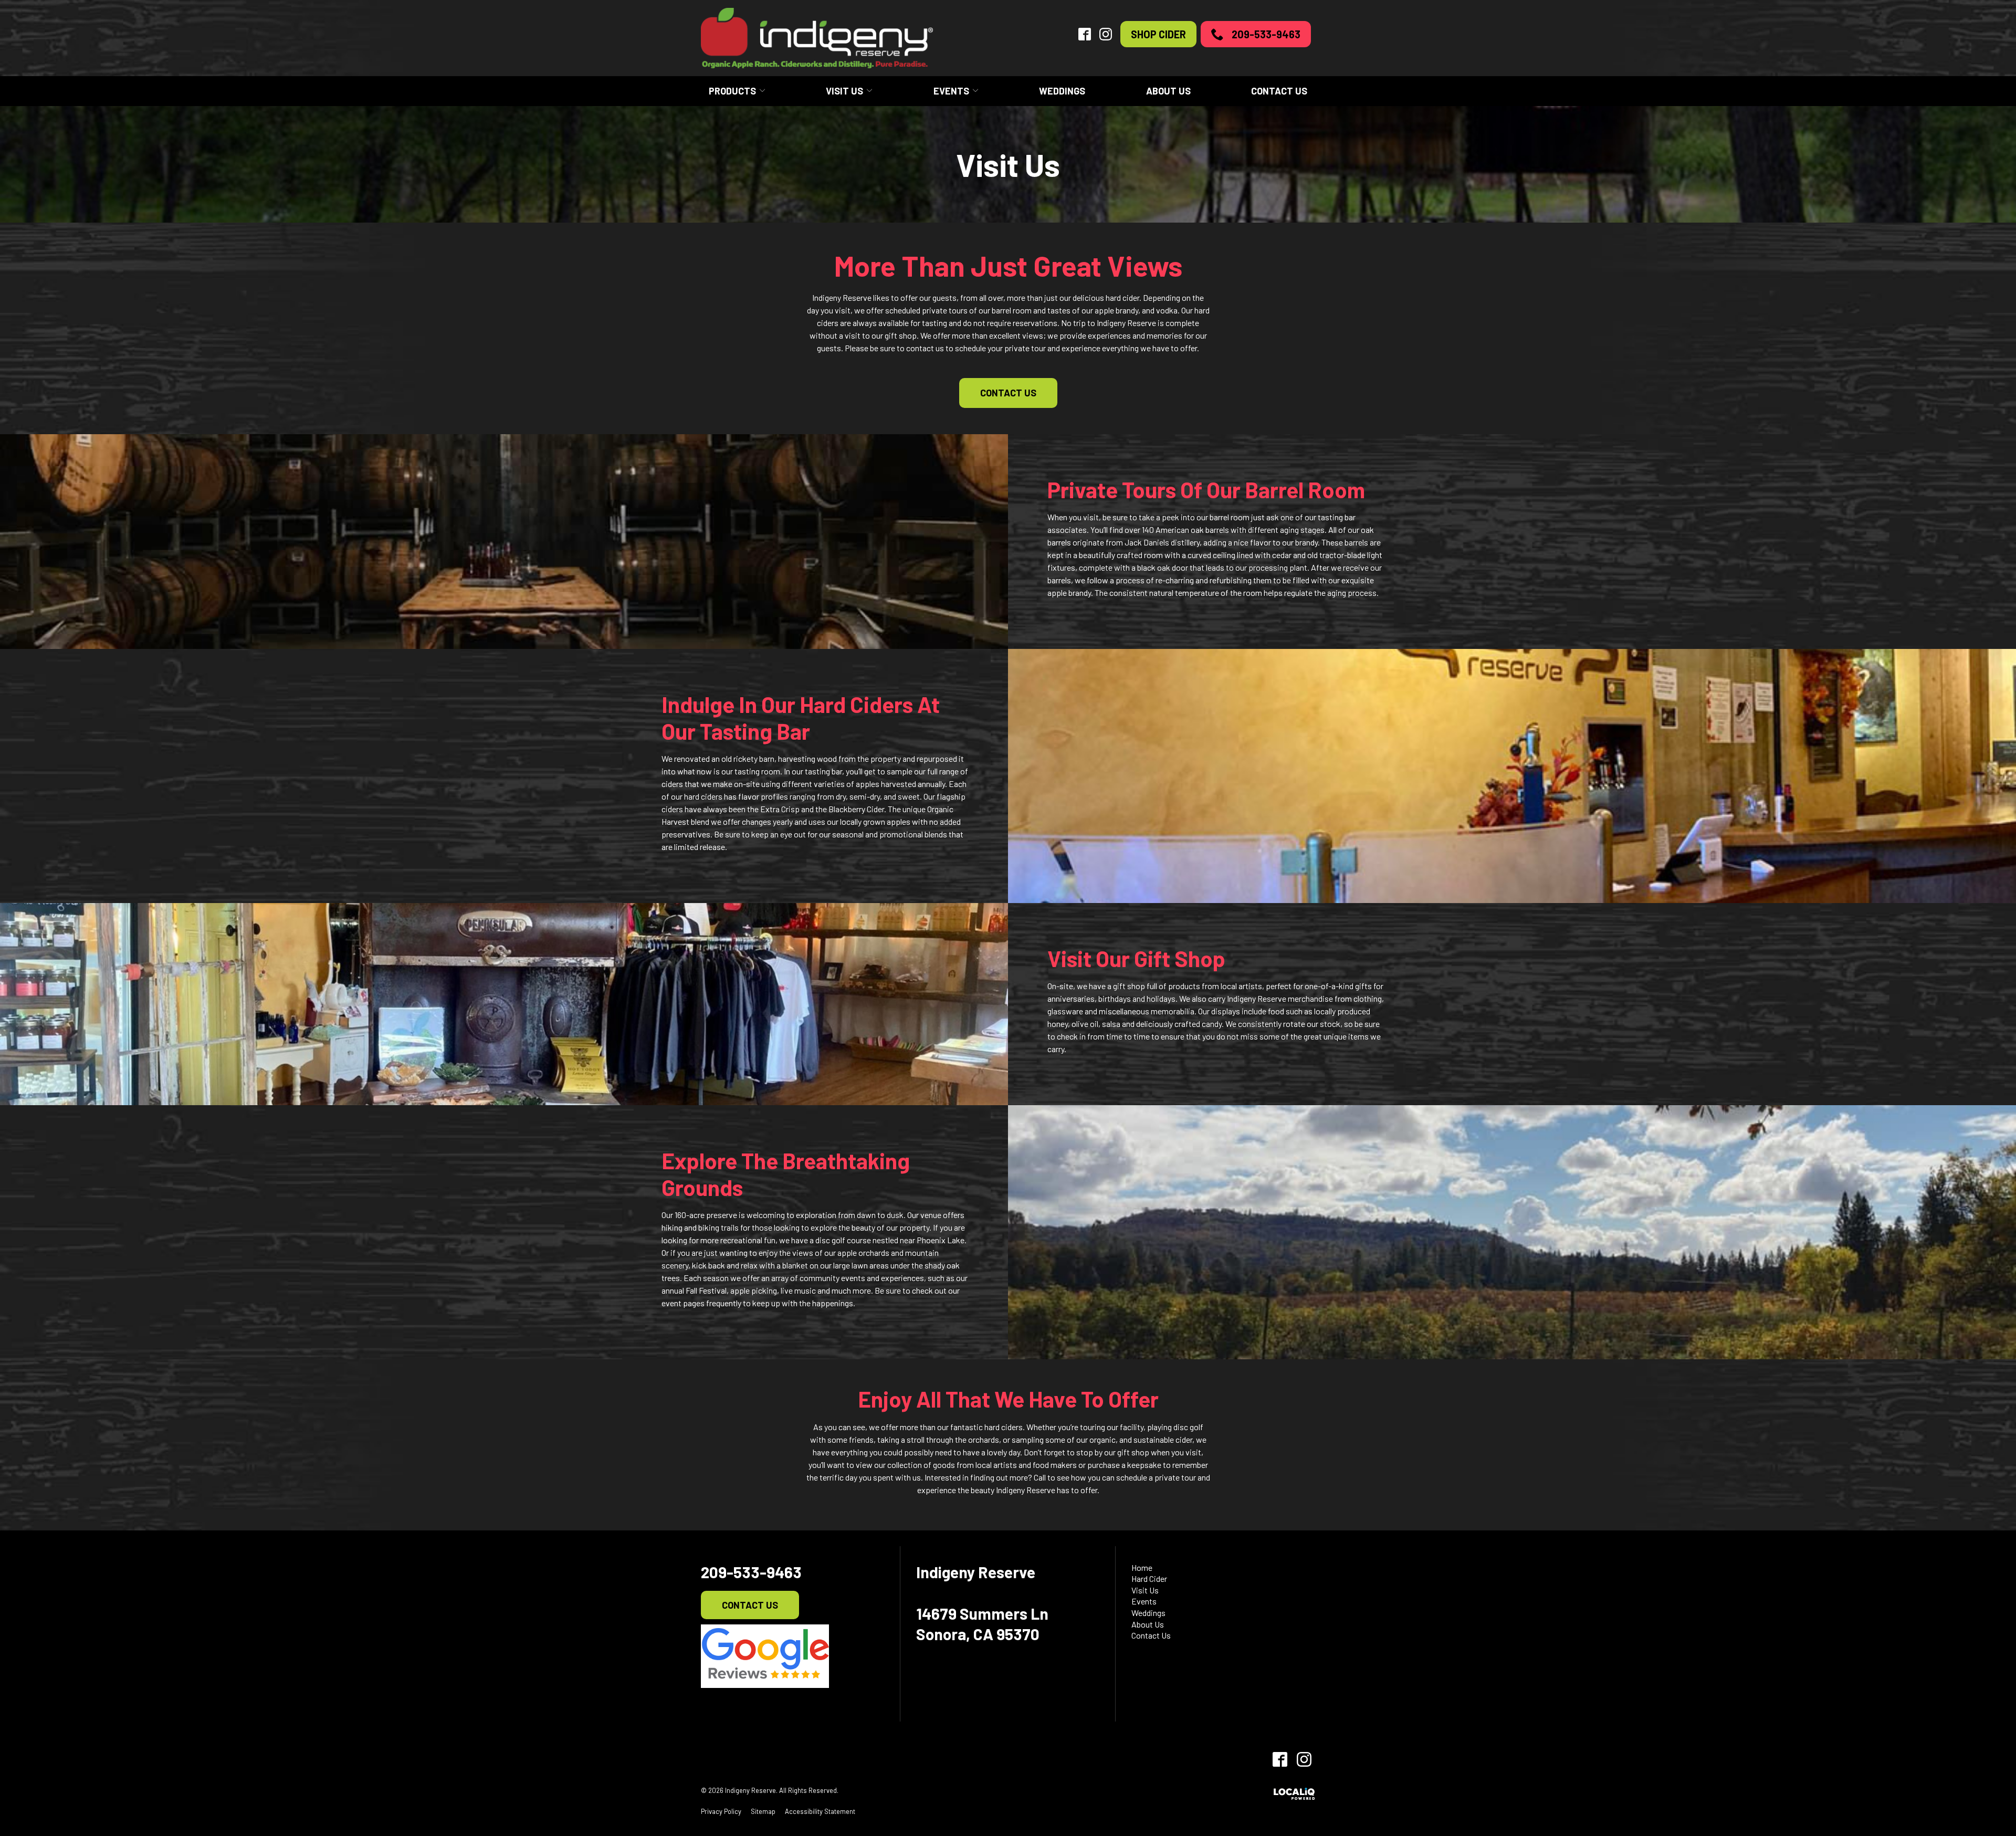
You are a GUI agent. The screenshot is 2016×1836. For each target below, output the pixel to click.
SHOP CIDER (1158, 34)
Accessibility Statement (820, 1811)
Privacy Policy (721, 1811)
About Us (1168, 91)
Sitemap (763, 1811)
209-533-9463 (1266, 34)
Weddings (1062, 91)
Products (732, 91)
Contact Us (1279, 91)
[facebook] (1280, 1759)
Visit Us (844, 91)
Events (951, 91)
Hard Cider (1149, 1578)
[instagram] (1304, 1759)
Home (1142, 1567)
